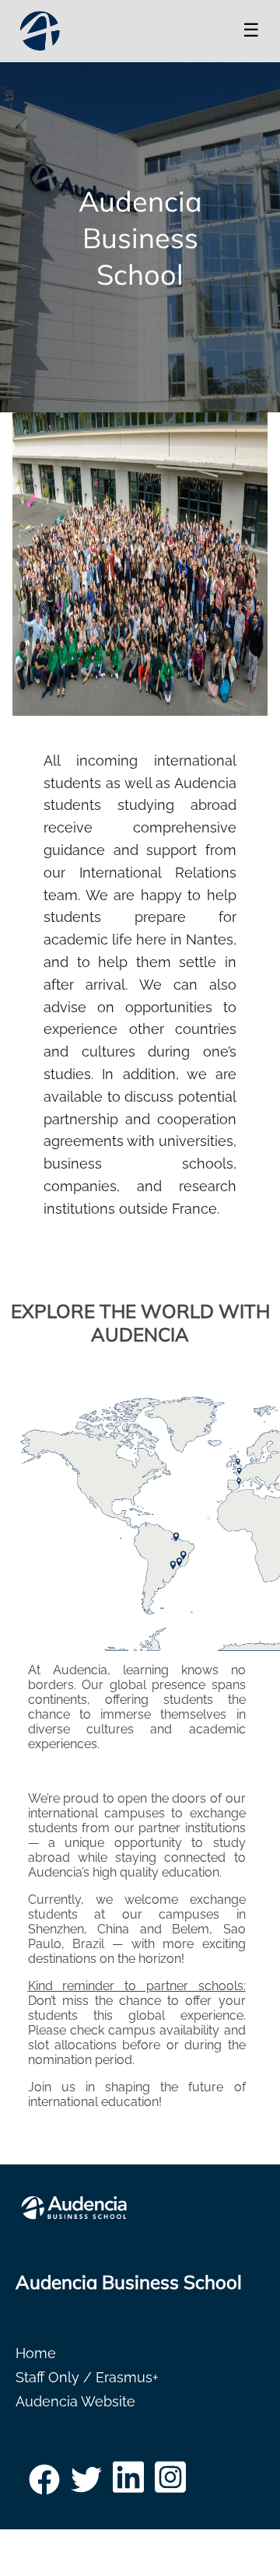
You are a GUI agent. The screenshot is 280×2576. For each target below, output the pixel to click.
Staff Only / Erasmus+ (87, 2377)
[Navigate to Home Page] (40, 31)
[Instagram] (170, 2485)
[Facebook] (44, 2485)
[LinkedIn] (128, 2485)
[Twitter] (86, 2485)
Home (36, 2353)
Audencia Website (75, 2401)
